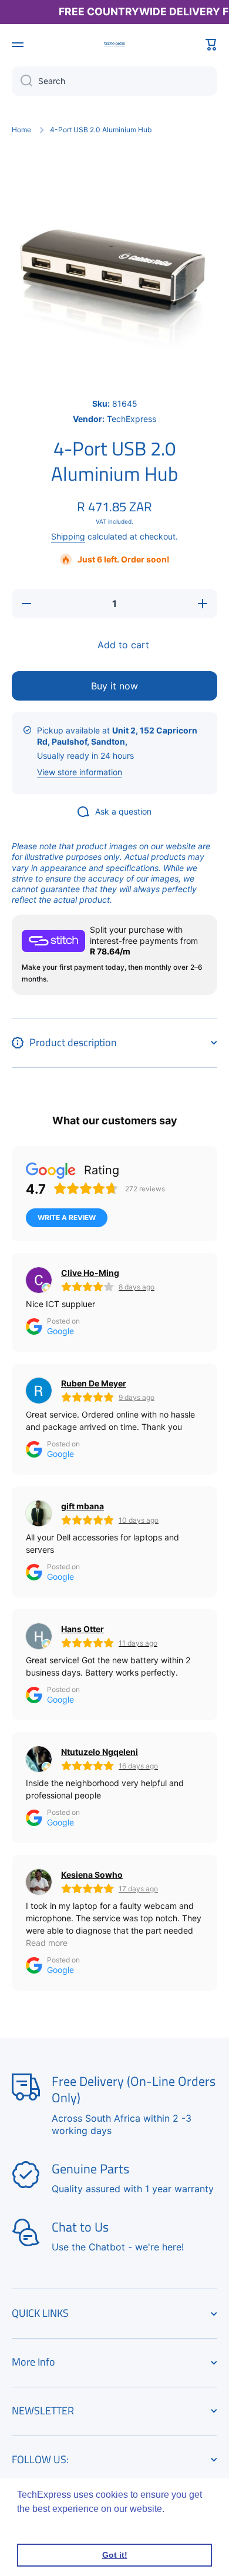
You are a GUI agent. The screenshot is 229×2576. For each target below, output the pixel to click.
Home (21, 130)
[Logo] (114, 44)
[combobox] (114, 81)
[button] (211, 45)
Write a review (67, 1217)
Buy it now (114, 686)
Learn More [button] (43, 2525)
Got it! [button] (115, 2555)
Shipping (68, 536)
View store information (80, 772)
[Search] (22, 81)
